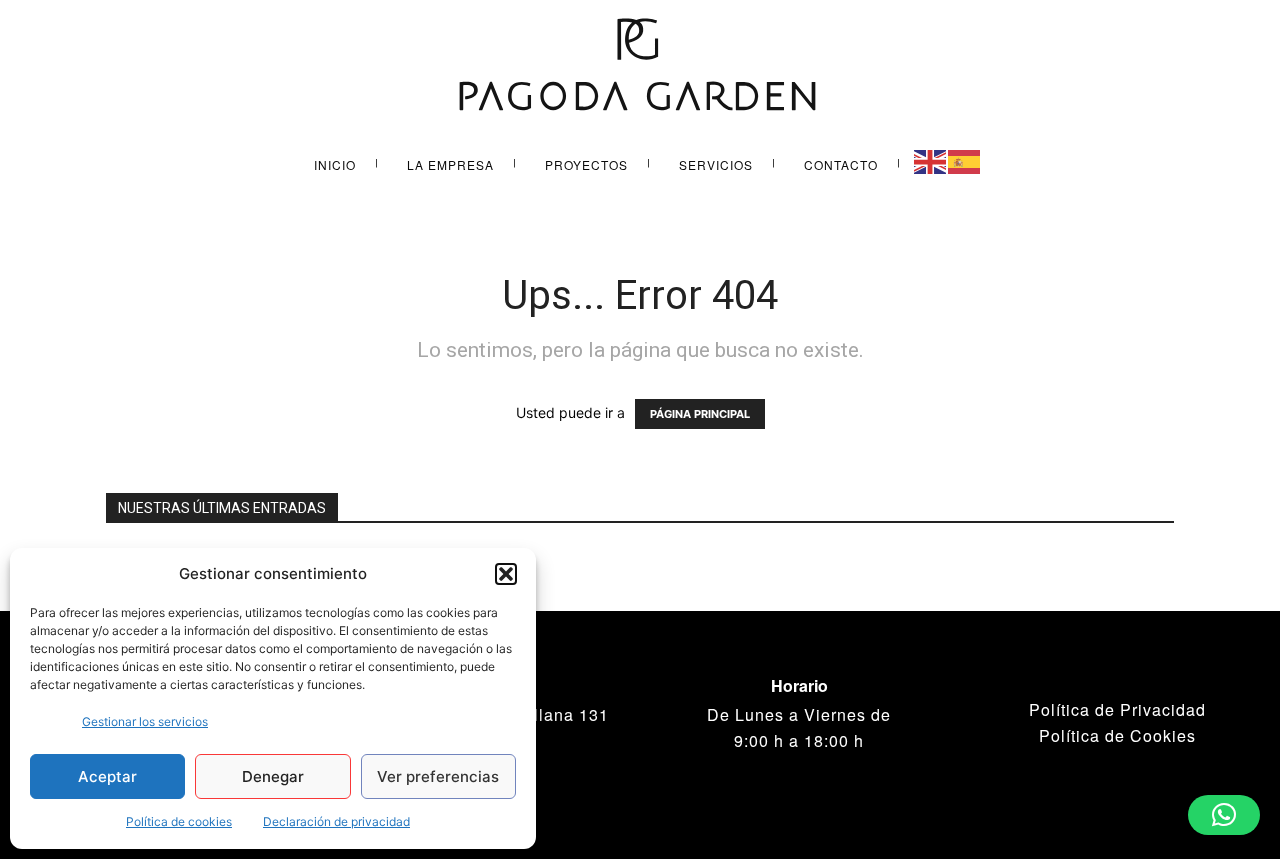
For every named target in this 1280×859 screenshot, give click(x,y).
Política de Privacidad (1117, 709)
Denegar (273, 776)
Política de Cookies (1117, 735)
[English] (931, 160)
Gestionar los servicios (145, 721)
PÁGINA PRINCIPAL (700, 414)
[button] (506, 574)
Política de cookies (179, 821)
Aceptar (107, 776)
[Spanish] (965, 160)
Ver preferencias (438, 776)
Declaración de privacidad (336, 821)
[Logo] (640, 67)
